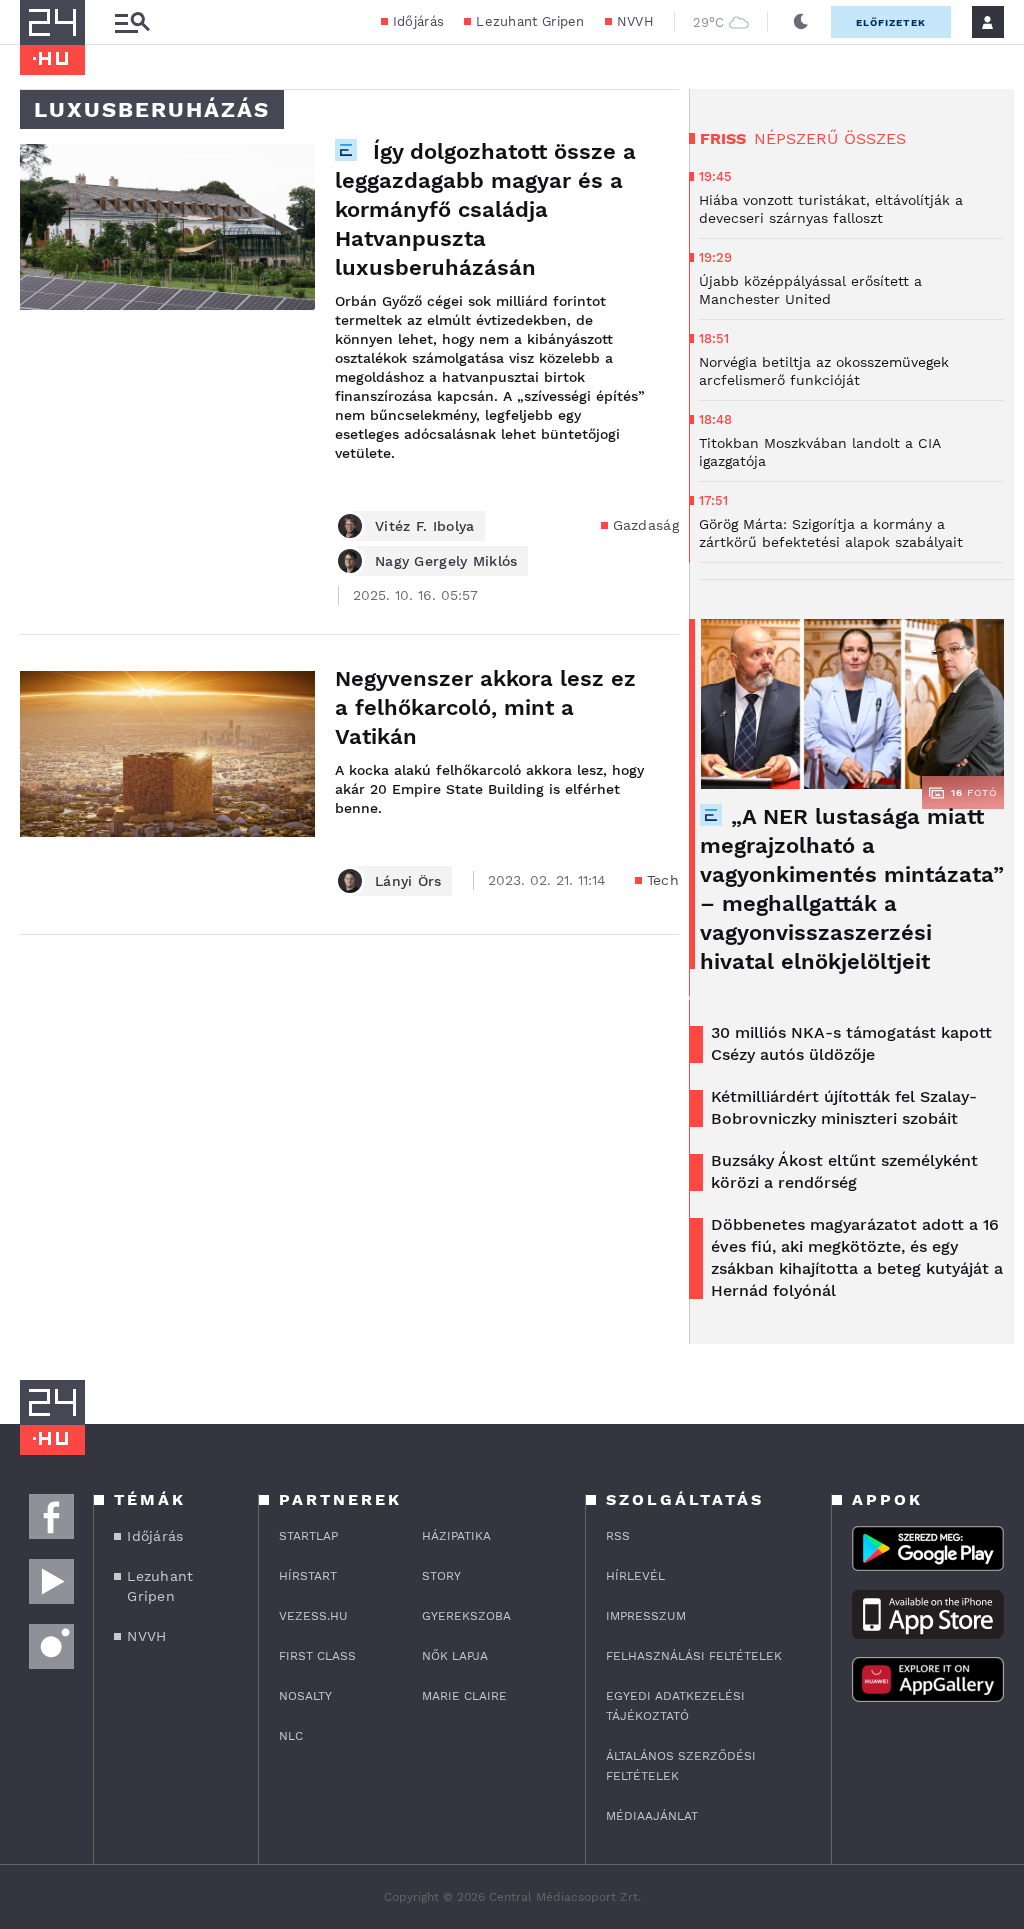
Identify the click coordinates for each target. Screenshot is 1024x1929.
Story (441, 1576)
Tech (663, 880)
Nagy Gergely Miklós (446, 561)
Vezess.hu (313, 1616)
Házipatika (456, 1536)
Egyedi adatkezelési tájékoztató (675, 1706)
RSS (618, 1536)
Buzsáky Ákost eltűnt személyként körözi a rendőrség (844, 1171)
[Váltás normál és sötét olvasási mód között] (801, 22)
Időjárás (418, 21)
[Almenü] (132, 22)
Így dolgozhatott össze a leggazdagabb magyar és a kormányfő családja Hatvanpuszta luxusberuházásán (485, 209)
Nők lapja (455, 1656)
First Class (317, 1656)
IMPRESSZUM (646, 1616)
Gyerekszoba (466, 1616)
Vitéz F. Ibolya (425, 526)
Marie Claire (464, 1696)
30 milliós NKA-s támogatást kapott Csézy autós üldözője (851, 1043)
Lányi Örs (408, 881)
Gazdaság (646, 525)
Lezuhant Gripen (530, 21)
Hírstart (308, 1576)
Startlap (308, 1536)
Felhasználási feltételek (694, 1656)
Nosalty (305, 1696)
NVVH (635, 21)
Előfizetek (891, 22)
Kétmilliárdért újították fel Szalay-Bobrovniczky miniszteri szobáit (844, 1107)
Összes (875, 138)
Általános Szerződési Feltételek (681, 1766)
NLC (291, 1736)
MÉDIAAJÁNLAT (652, 1816)
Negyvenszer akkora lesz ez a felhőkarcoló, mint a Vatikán (485, 707)
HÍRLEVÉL (635, 1576)
